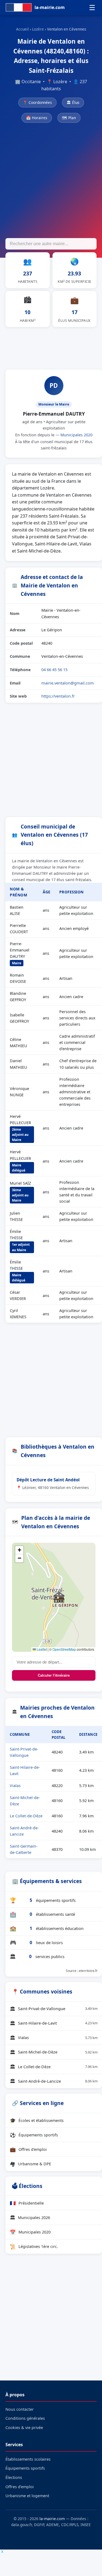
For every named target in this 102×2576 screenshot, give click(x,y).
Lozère (38, 29)
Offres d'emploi (28, 2149)
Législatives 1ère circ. (34, 2247)
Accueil (22, 29)
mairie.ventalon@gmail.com (68, 683)
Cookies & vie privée (24, 2428)
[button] (59, 1597)
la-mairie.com (52, 2519)
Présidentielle (27, 2203)
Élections (14, 2477)
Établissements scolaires (28, 2459)
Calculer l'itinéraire (54, 1675)
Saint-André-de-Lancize (54, 2081)
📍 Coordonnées (37, 102)
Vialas (15, 1786)
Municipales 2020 (76, 435)
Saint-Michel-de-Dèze (54, 2052)
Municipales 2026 (30, 2217)
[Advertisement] (51, 181)
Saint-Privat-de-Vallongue (54, 2009)
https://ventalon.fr (58, 696)
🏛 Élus (73, 102)
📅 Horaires (37, 118)
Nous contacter (20, 2409)
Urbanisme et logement (27, 2496)
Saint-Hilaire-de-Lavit (54, 2023)
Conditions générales (25, 2418)
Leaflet (41, 1649)
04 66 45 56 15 (54, 669)
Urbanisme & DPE (30, 2164)
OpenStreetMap (64, 1649)
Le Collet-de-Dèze (26, 1816)
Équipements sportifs (34, 2135)
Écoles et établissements (37, 2120)
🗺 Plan (69, 118)
